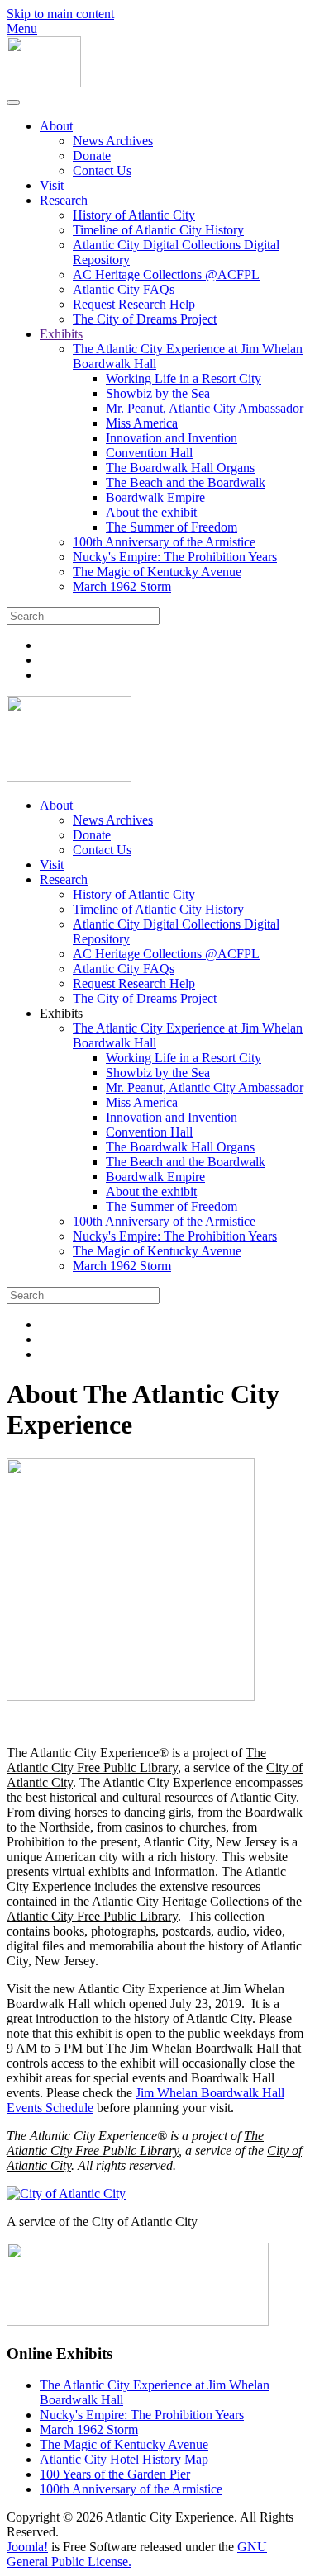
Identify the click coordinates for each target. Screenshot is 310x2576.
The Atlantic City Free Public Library (136, 1760)
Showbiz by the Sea (158, 393)
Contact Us (102, 170)
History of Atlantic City (134, 215)
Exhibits (61, 334)
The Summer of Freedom (172, 527)
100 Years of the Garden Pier (115, 2474)
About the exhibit (151, 512)
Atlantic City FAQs (124, 289)
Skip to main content (60, 14)
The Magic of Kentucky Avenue (157, 572)
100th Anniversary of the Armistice (164, 542)
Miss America (142, 423)
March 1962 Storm (122, 586)
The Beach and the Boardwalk (186, 482)
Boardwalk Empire (155, 497)
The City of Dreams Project (145, 319)
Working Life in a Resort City (184, 378)
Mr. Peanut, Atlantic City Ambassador (205, 408)
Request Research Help (134, 304)
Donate (92, 156)
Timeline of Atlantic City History (158, 230)
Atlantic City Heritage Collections (180, 1901)
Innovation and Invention (172, 438)
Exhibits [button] (61, 1013)
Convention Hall (149, 453)
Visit (52, 185)
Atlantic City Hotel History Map (124, 2459)
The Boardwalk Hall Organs (180, 468)
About (56, 126)
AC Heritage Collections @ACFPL (166, 274)
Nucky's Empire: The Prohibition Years (175, 557)
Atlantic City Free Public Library (92, 1916)
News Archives (113, 141)
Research (64, 200)
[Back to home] (44, 83)
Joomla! (27, 2547)
